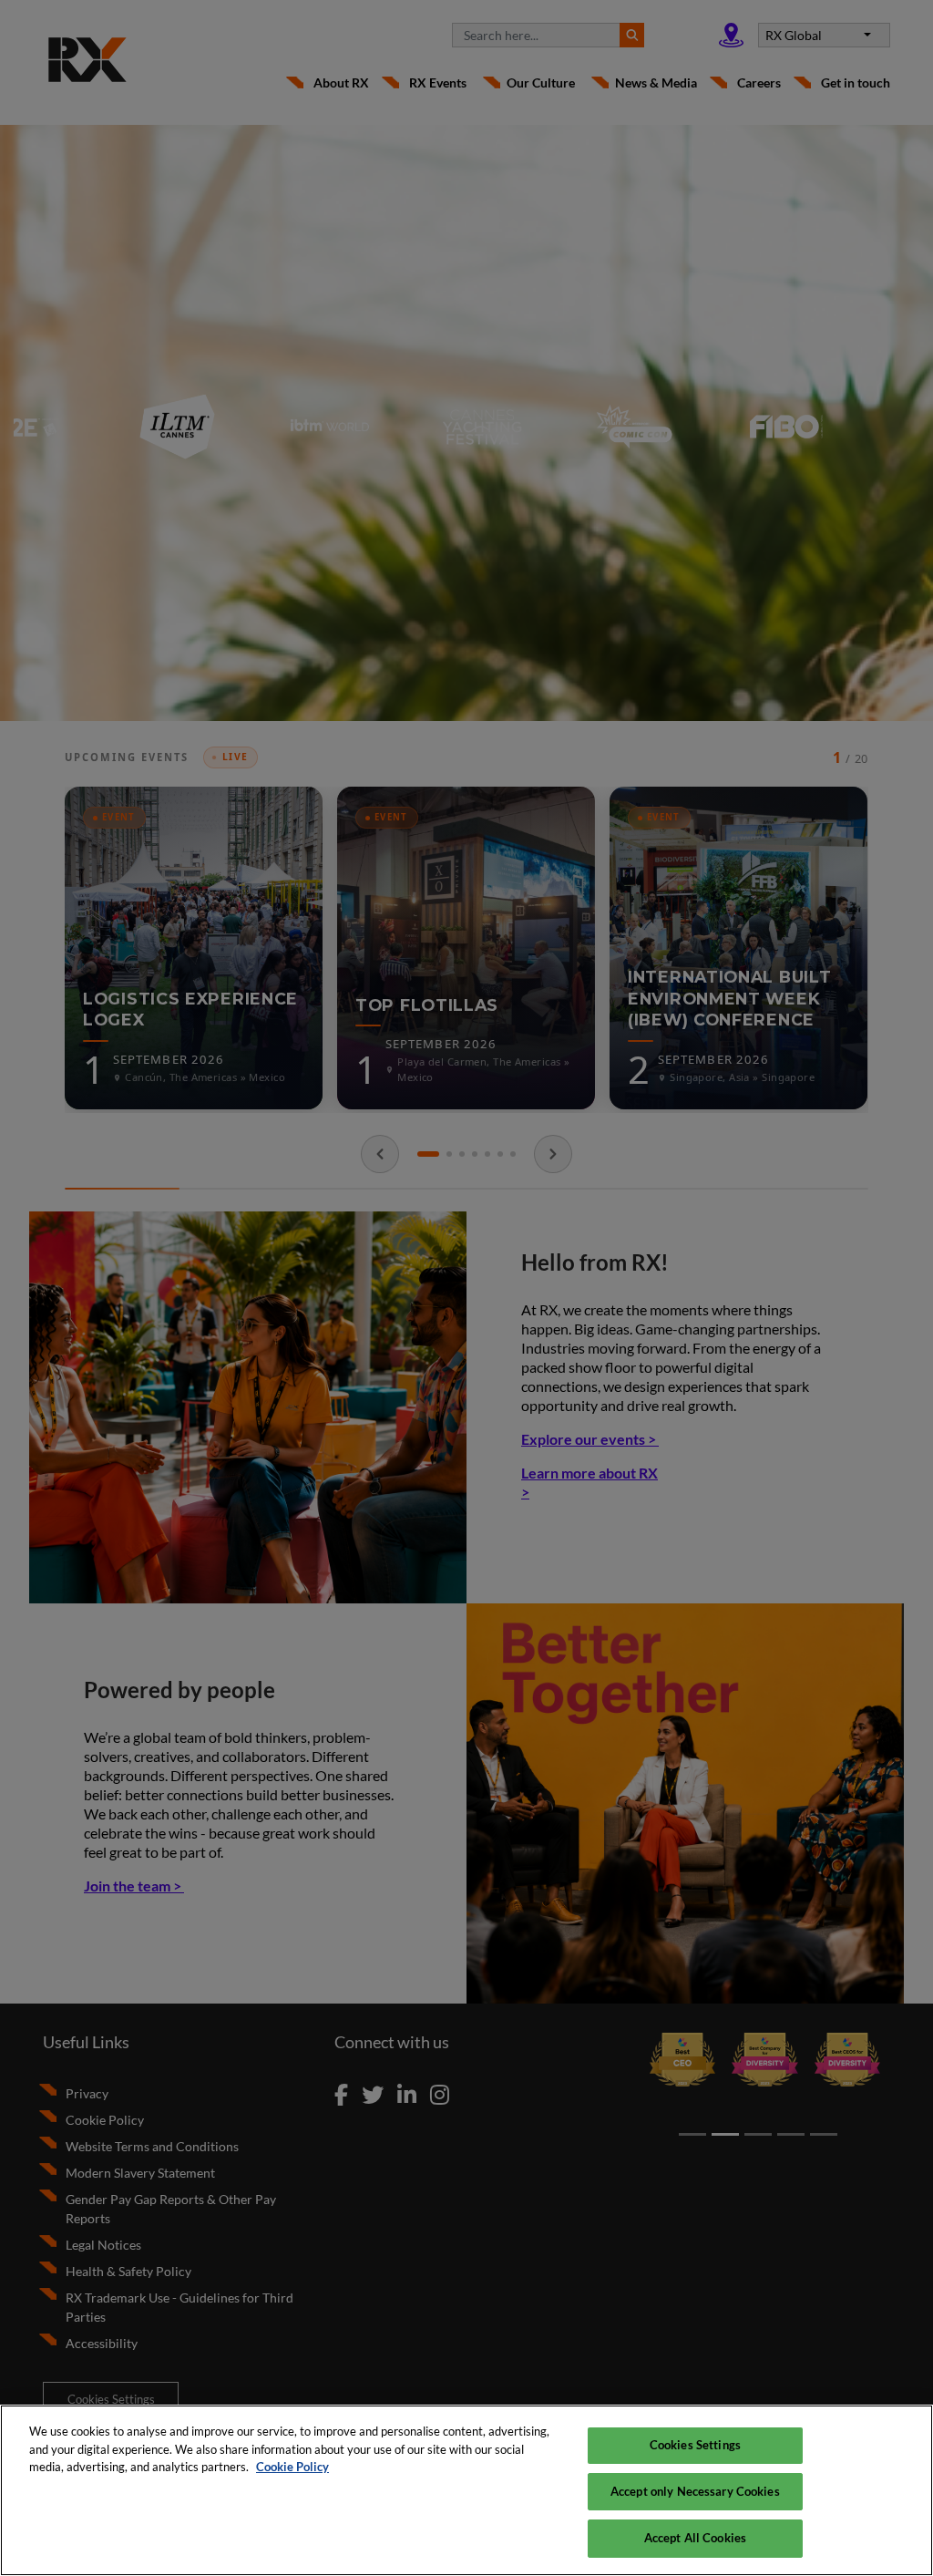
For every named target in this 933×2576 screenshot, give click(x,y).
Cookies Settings (695, 2445)
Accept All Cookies (695, 2538)
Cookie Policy (292, 2467)
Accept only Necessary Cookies (695, 2491)
